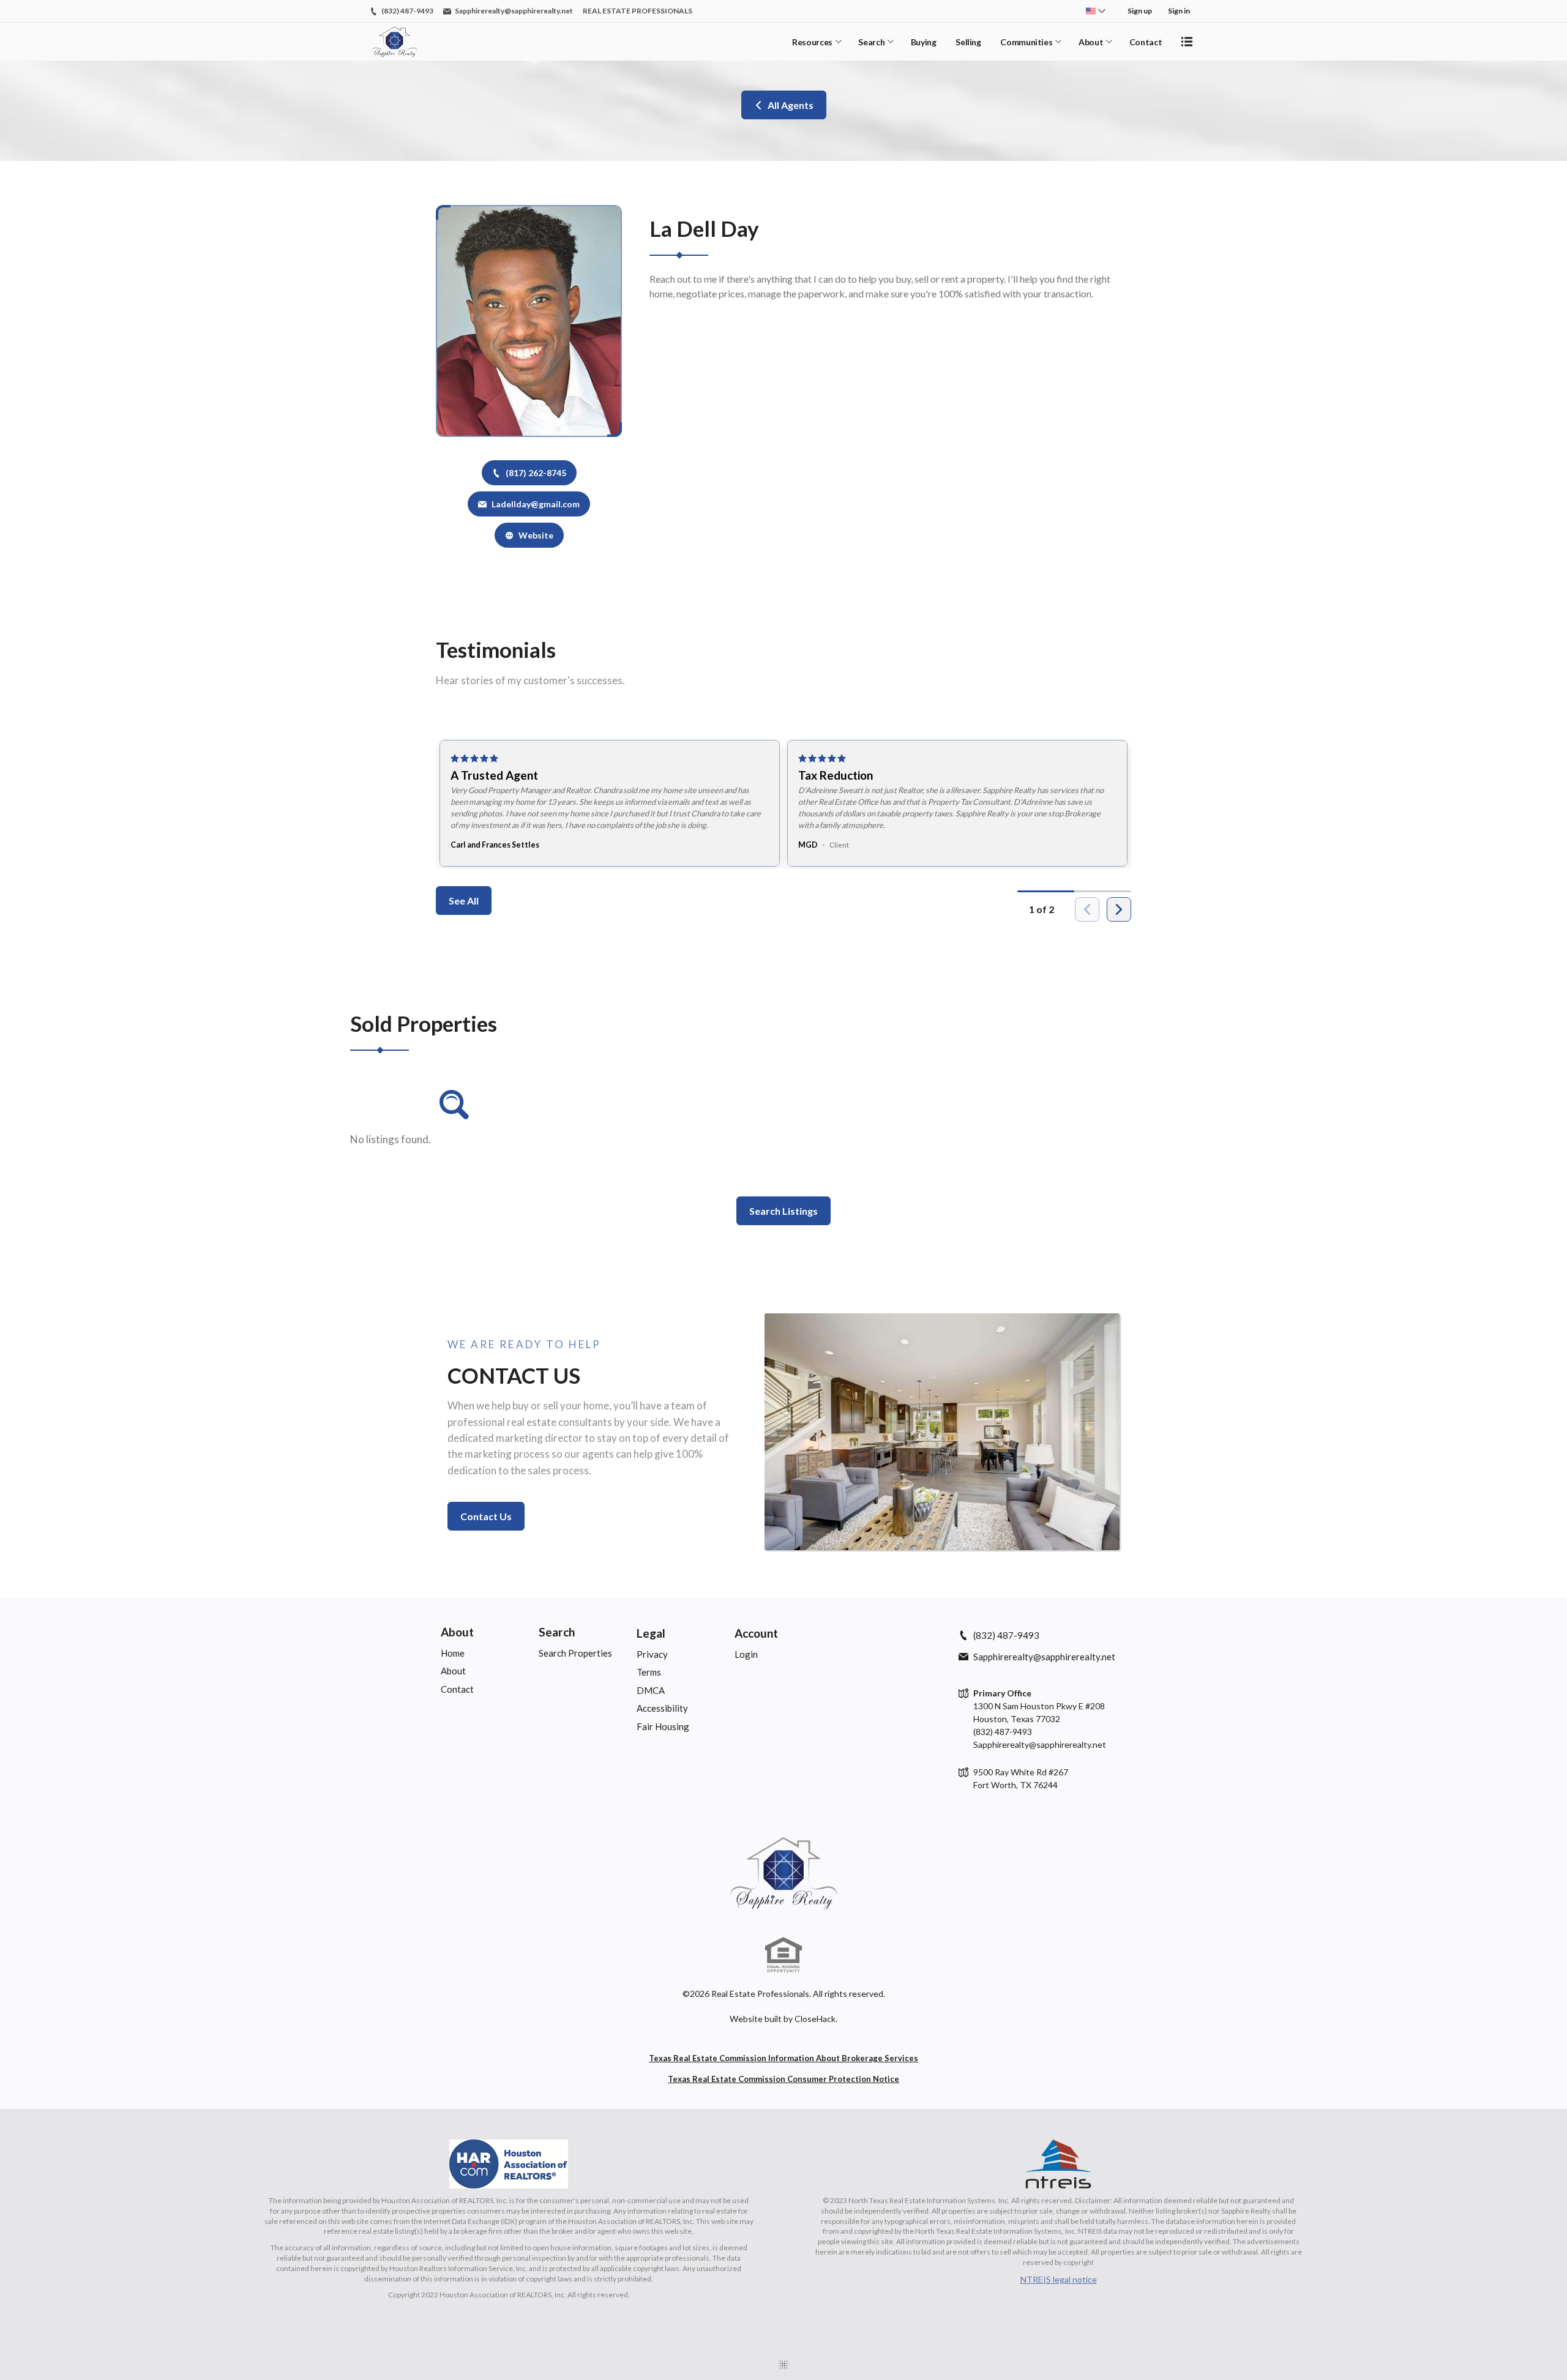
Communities (1026, 42)
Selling (968, 42)
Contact (1146, 42)
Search (871, 42)
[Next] (1119, 909)
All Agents (791, 105)
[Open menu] (1187, 42)
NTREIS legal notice (1059, 2279)
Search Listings (783, 1211)
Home (453, 1653)
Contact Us (486, 1516)
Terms (649, 1672)
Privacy (652, 1654)
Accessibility (662, 1708)
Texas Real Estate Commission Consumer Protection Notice (783, 2079)
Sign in (1179, 11)
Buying (924, 42)
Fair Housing (663, 1726)
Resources (812, 42)
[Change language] (1096, 11)
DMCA (651, 1690)
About (1091, 42)
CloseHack (815, 2019)
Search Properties (575, 1653)
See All (464, 901)
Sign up (1140, 11)
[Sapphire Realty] (784, 1873)
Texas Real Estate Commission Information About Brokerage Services (783, 2058)
